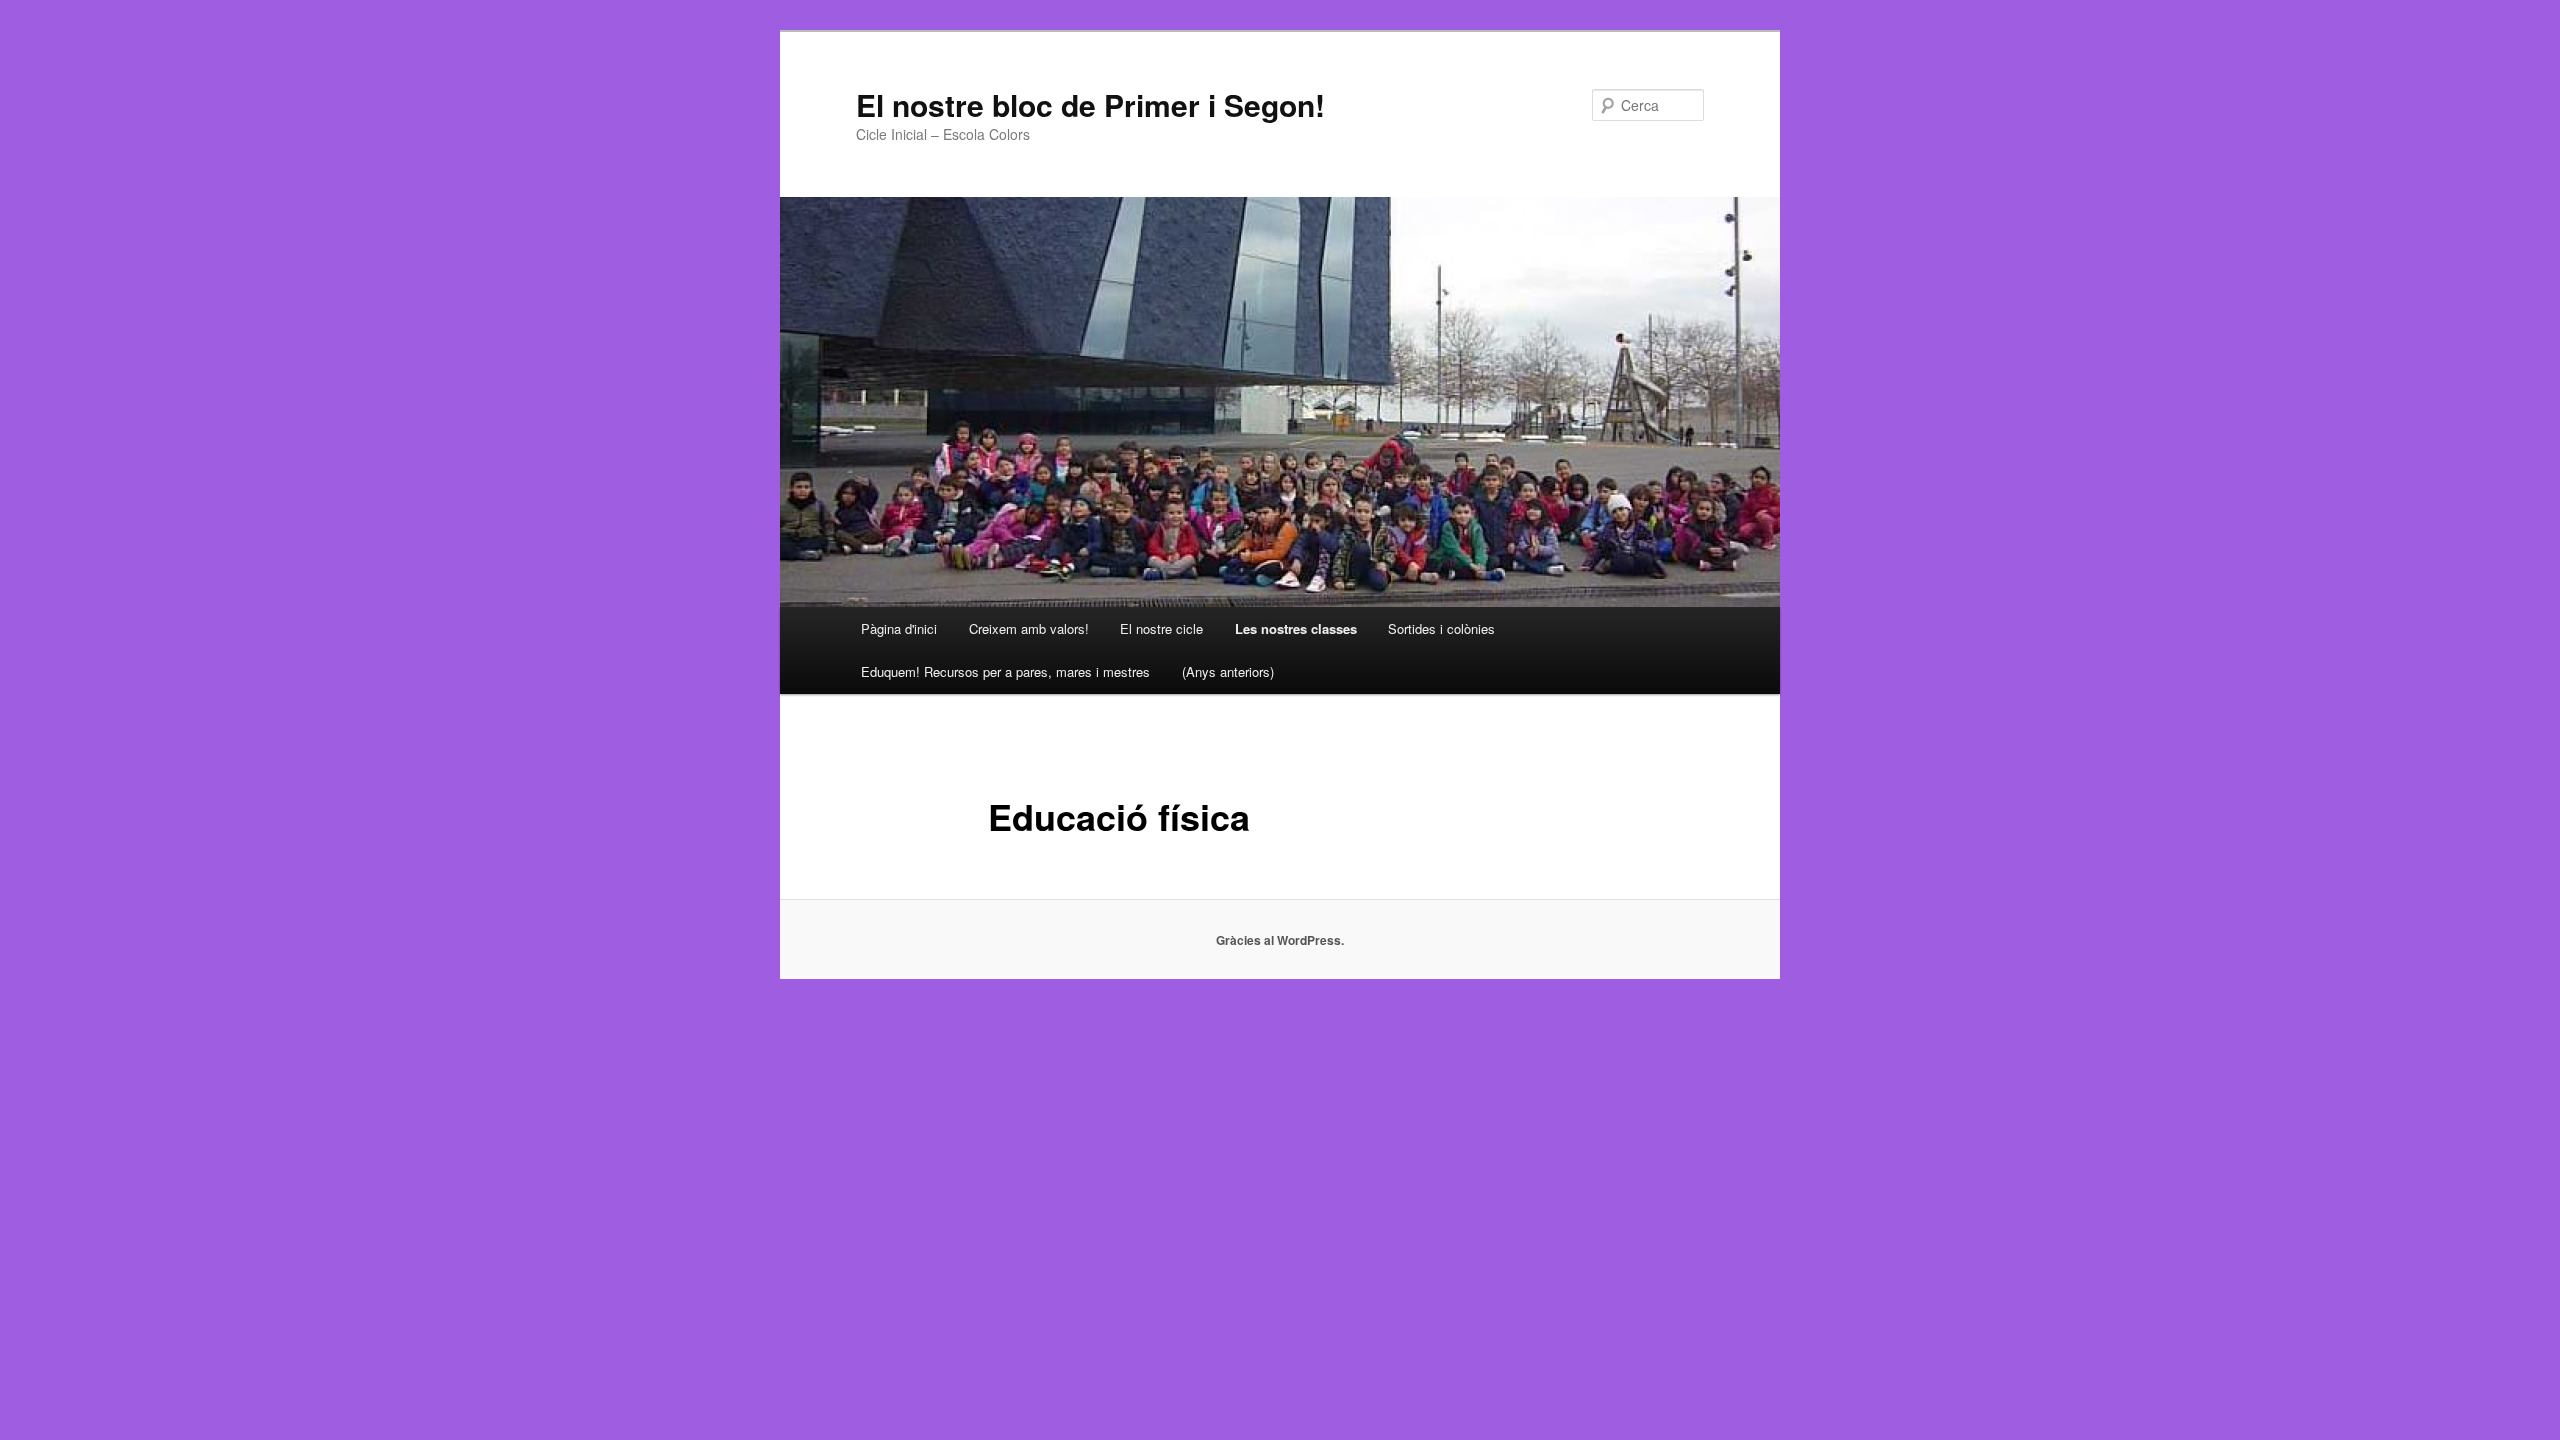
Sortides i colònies (1441, 628)
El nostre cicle (1161, 628)
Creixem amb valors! (1029, 628)
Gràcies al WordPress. (1280, 940)
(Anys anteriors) (1228, 671)
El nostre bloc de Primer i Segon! (1090, 104)
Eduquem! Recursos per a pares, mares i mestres (1005, 671)
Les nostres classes (1296, 628)
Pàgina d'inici (899, 628)
